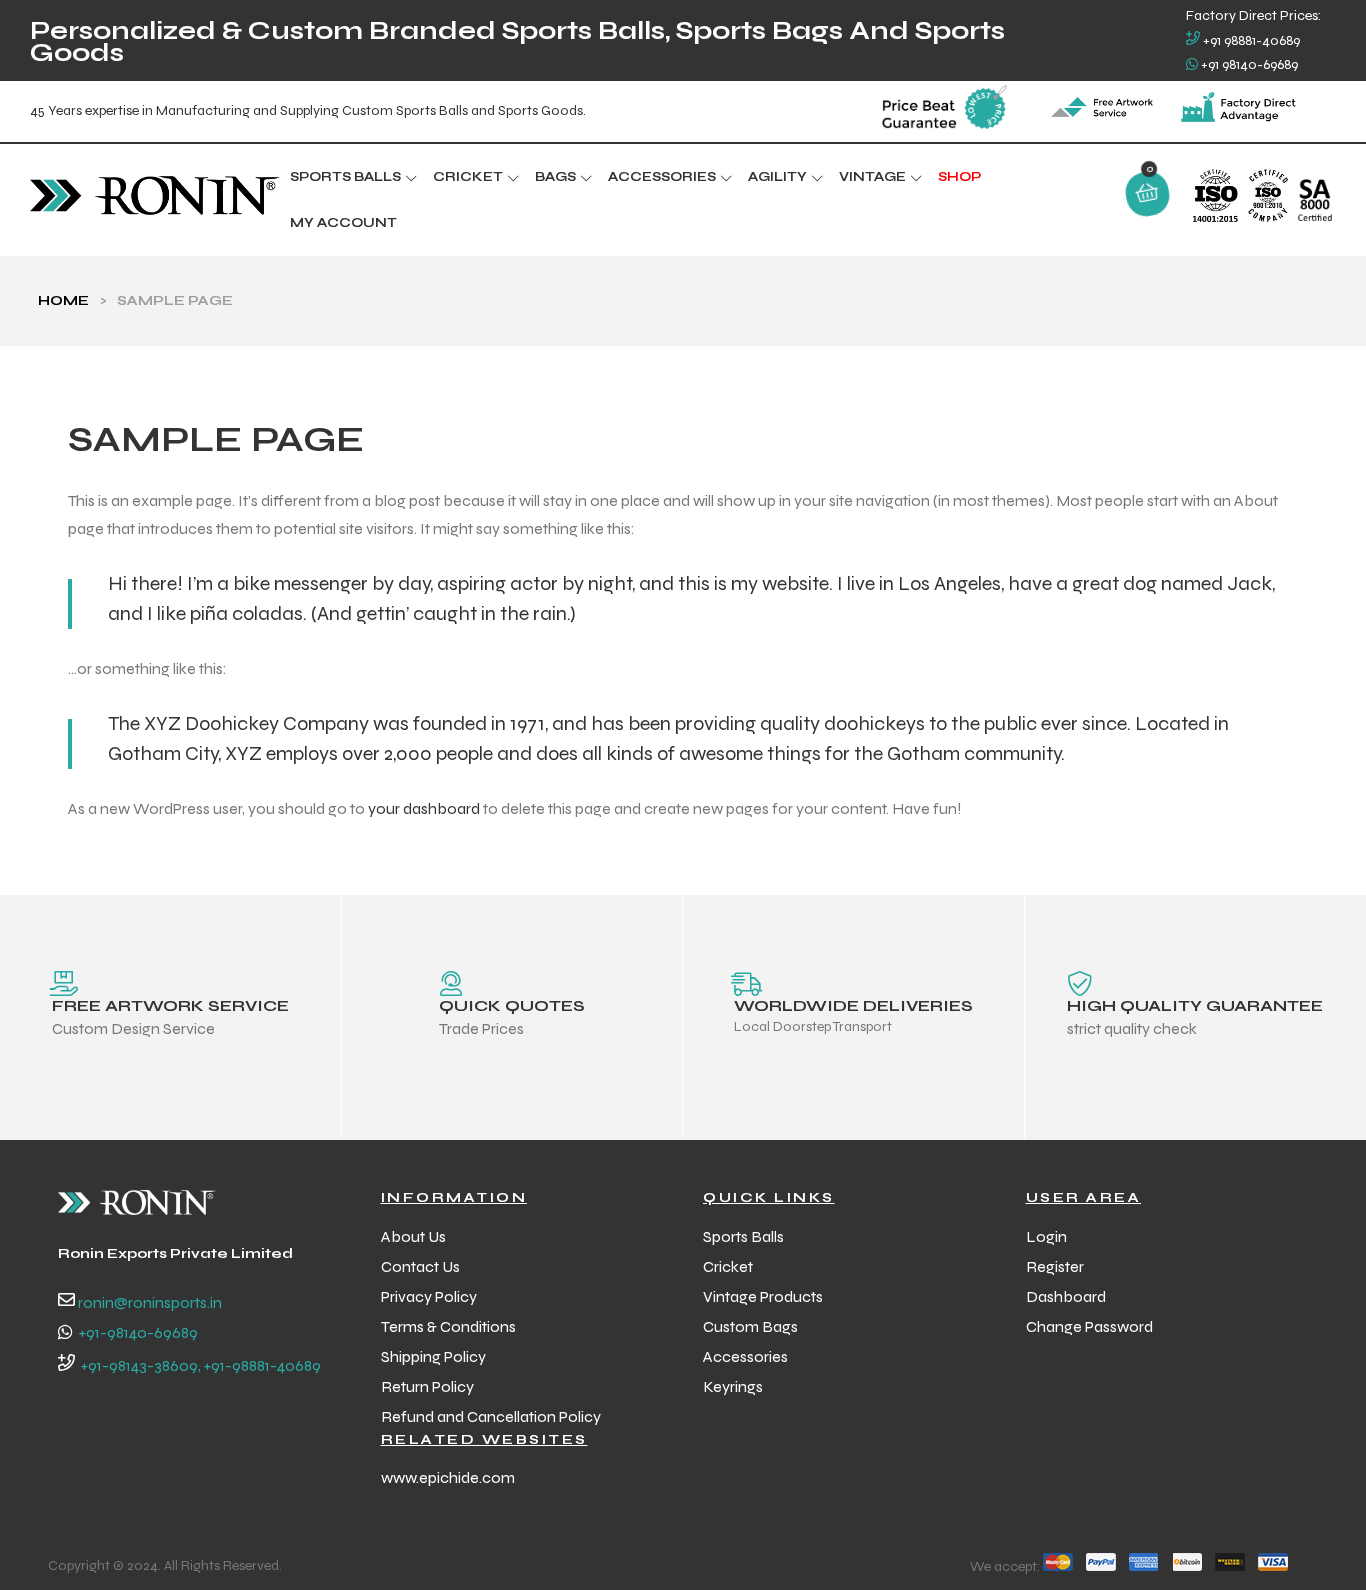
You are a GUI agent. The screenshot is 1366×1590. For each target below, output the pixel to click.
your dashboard (424, 808)
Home (63, 300)
